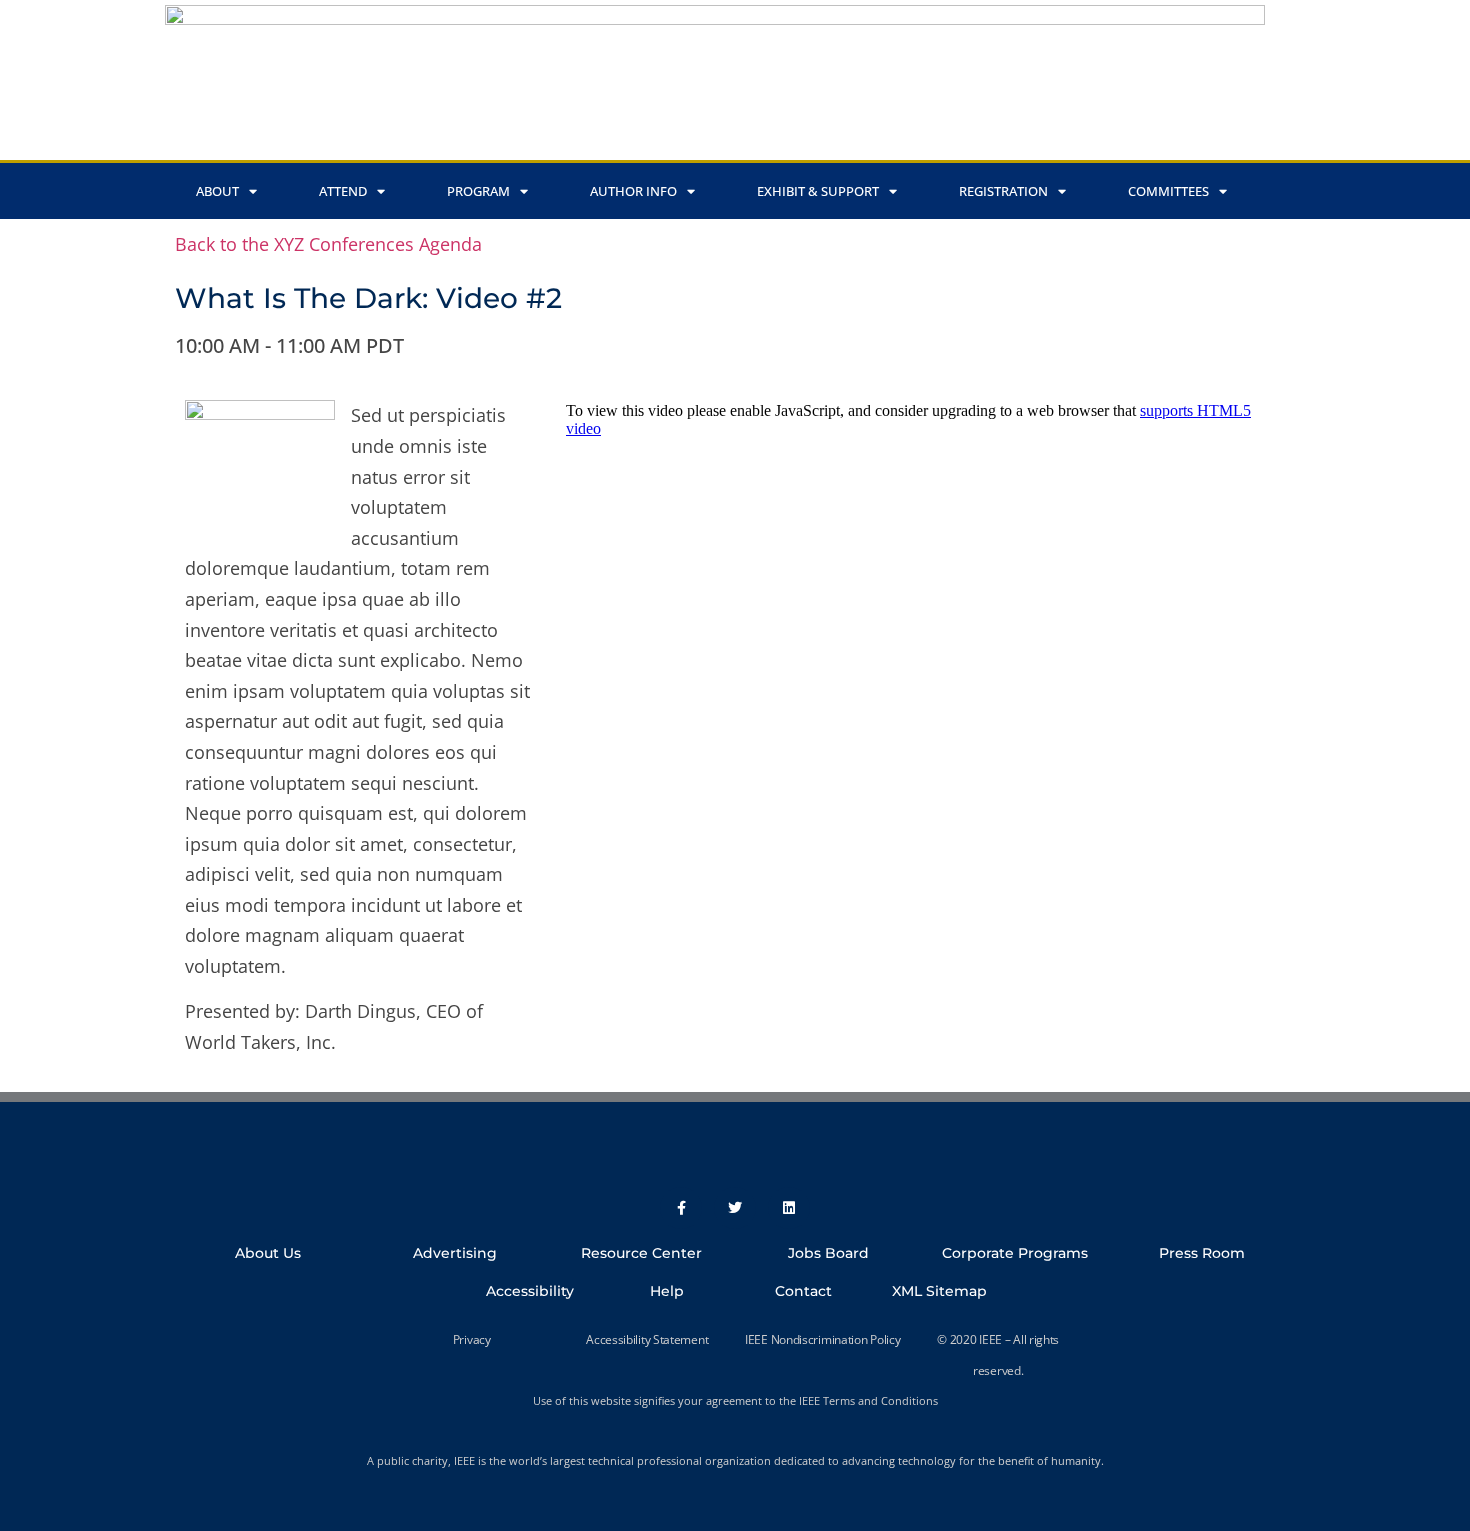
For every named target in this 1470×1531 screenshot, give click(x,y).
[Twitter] (735, 1208)
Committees (1168, 191)
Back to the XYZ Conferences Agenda (328, 244)
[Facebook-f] (681, 1208)
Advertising (455, 1253)
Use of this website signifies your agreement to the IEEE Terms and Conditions (735, 1400)
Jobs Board (828, 1253)
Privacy (472, 1339)
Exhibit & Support (818, 191)
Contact (803, 1291)
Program (478, 191)
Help (667, 1291)
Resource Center (641, 1253)
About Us (268, 1253)
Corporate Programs (1015, 1253)
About (217, 191)
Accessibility (530, 1291)
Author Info (633, 191)
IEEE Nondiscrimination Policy (822, 1339)
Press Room (1202, 1253)
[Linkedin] (789, 1208)
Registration (1003, 191)
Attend (343, 191)
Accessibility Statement (647, 1339)
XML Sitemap (939, 1291)
